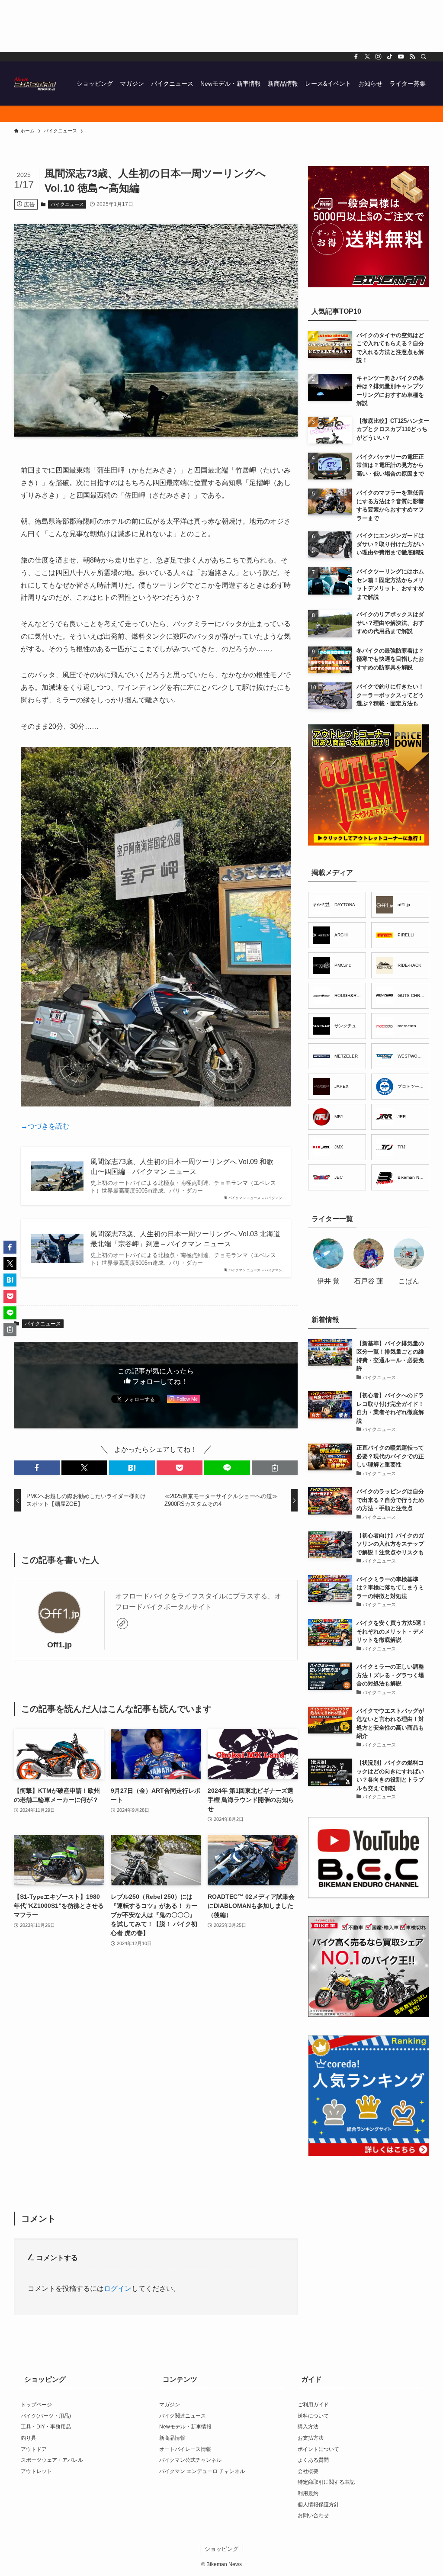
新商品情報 (172, 2438)
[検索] (424, 57)
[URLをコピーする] (275, 1468)
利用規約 (308, 2493)
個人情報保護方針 (318, 2505)
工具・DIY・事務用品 (46, 2427)
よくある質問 (313, 2460)
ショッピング (221, 2549)
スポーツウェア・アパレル (52, 2460)
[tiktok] (390, 57)
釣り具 (29, 2438)
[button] (37, 1468)
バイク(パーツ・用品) (46, 2416)
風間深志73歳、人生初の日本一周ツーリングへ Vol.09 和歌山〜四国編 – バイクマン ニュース (182, 1166)
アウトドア (34, 2449)
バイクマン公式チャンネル (190, 2460)
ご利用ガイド (313, 2405)
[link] (122, 1624)
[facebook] (356, 57)
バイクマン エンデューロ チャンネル (202, 2471)
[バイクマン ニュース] (35, 84)
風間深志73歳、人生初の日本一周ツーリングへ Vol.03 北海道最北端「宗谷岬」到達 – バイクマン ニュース (185, 1239)
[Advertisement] (221, 26)
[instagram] (379, 57)
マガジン (170, 2405)
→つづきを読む (45, 1126)
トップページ (36, 2405)
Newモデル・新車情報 (185, 2427)
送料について (313, 2416)
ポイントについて (318, 2449)
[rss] (412, 57)
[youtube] (401, 57)
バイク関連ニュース (183, 2416)
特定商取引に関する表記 (326, 2482)
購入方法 (308, 2427)
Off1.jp (59, 1645)
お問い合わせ (313, 2515)
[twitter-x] (367, 57)
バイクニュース (67, 204)
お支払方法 (311, 2438)
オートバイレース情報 (185, 2449)
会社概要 (308, 2471)
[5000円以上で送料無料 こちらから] (221, 114)
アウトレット (36, 2471)
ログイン (118, 2288)
